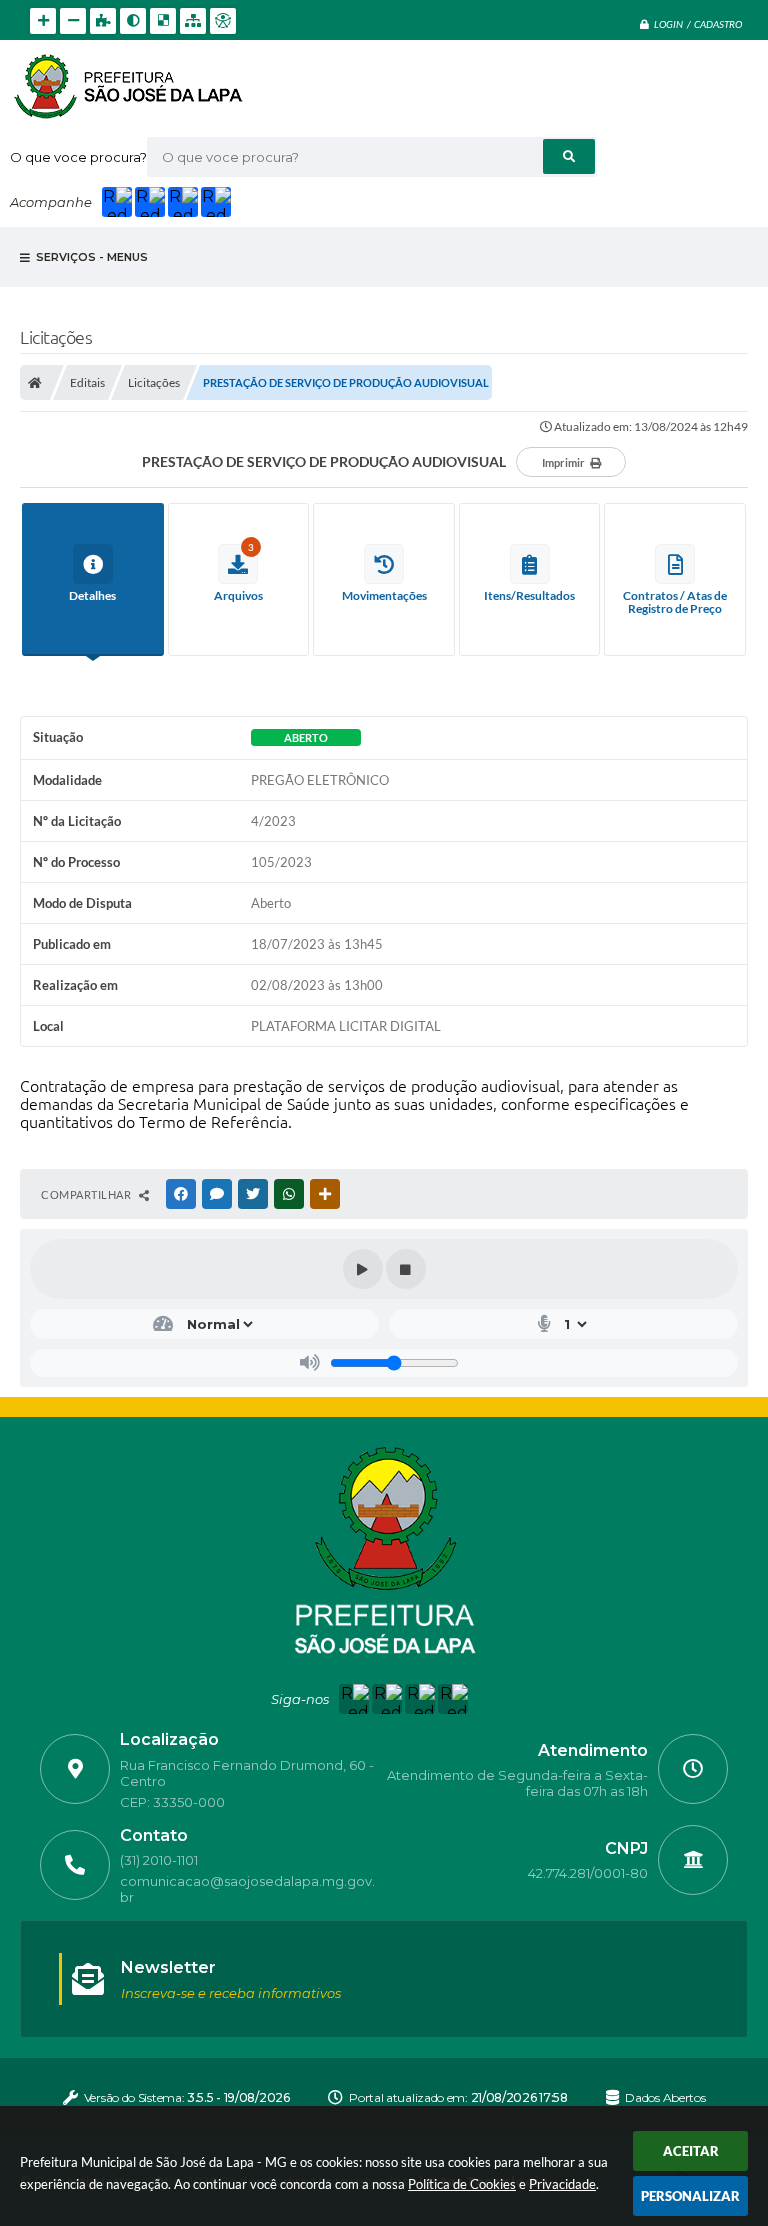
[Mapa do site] (193, 21)
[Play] (363, 1269)
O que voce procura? (78, 157)
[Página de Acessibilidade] (223, 21)
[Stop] (406, 1269)
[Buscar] (569, 156)
